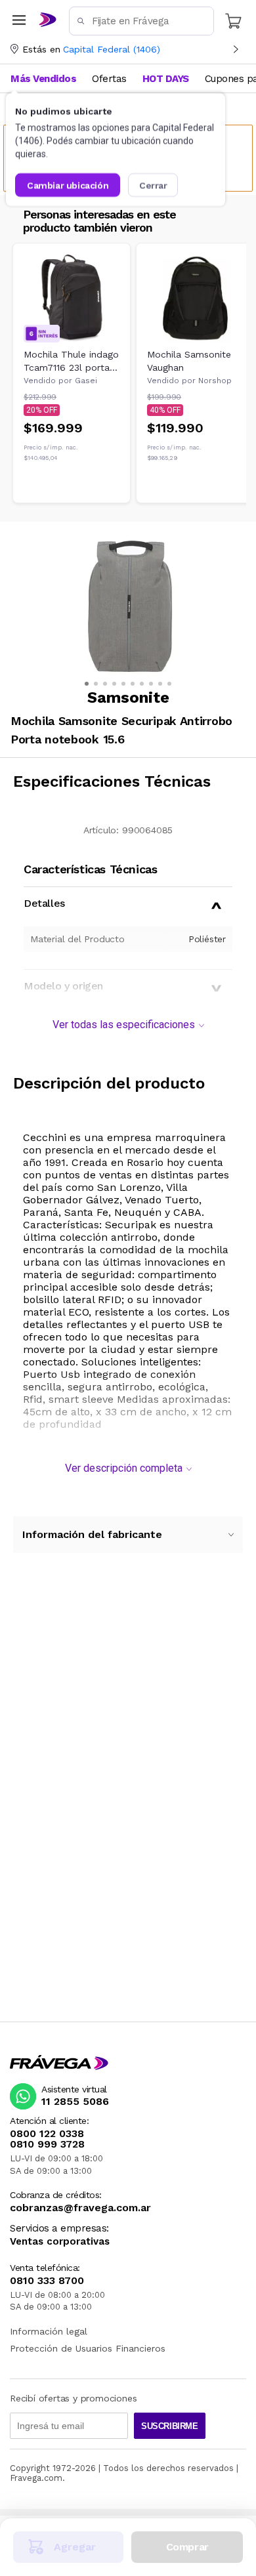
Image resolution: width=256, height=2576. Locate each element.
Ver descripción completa (124, 1468)
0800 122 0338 (47, 2134)
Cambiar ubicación (68, 185)
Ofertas (109, 79)
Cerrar (153, 185)
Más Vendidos (43, 79)
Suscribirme (170, 2426)
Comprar (187, 2547)
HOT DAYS (166, 79)
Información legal (49, 2331)
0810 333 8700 (47, 2281)
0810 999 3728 (47, 2144)
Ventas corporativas (60, 2242)
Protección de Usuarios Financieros (88, 2348)
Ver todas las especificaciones (124, 1025)
